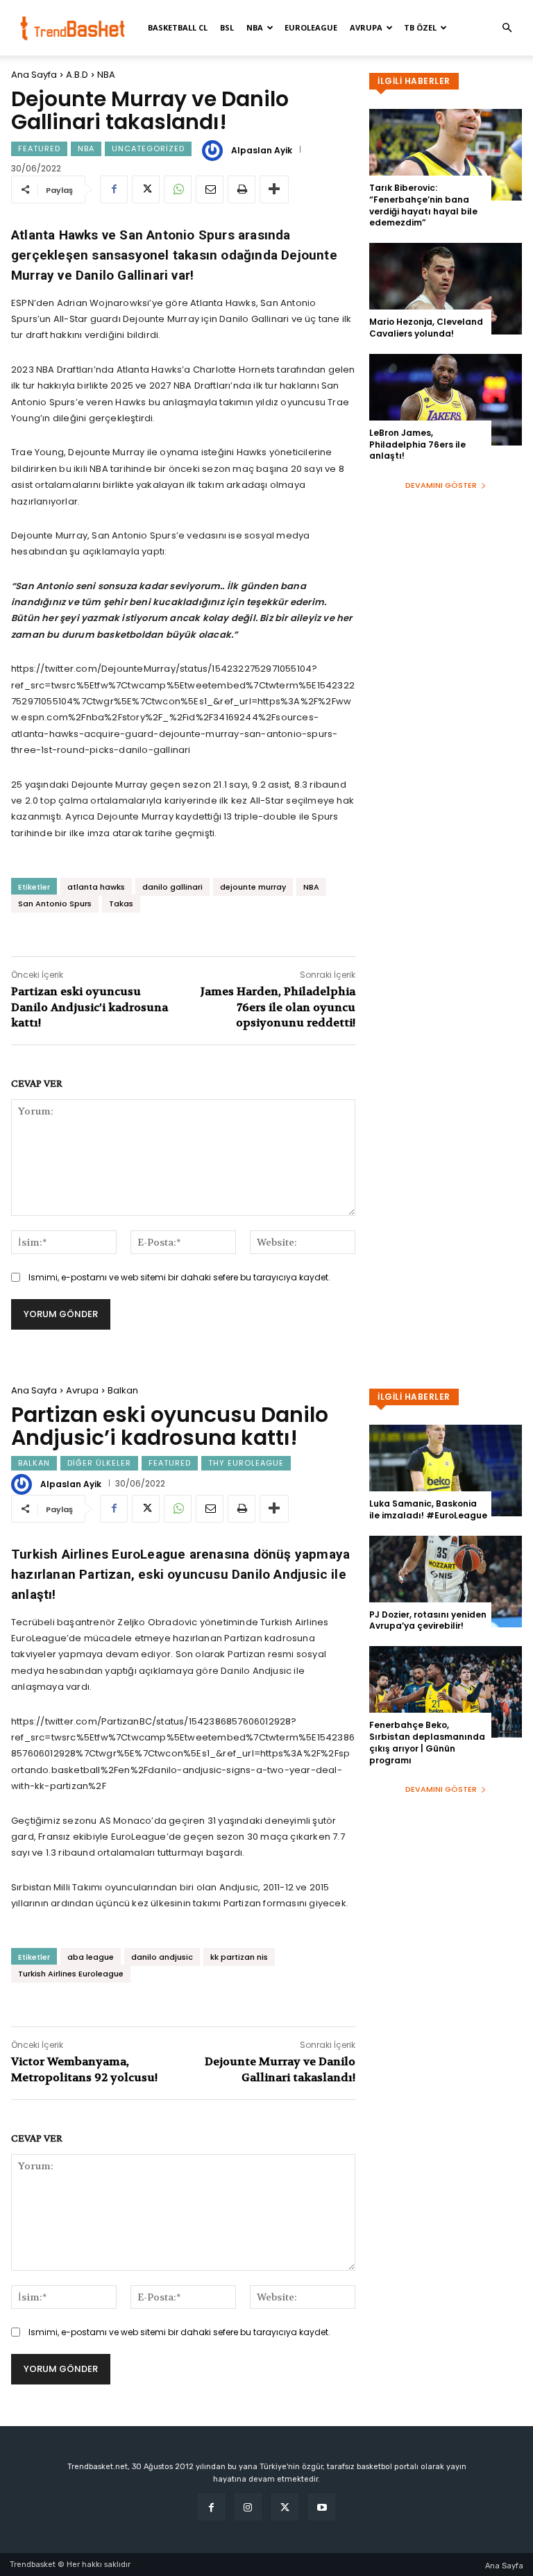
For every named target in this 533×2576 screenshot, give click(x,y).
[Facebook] (114, 189)
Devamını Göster (441, 485)
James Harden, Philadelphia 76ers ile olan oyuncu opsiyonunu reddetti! (278, 1007)
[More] (274, 189)
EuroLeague (311, 27)
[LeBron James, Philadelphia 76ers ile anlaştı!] (446, 400)
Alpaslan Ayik (262, 151)
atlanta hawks (96, 887)
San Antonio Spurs (55, 904)
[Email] (210, 189)
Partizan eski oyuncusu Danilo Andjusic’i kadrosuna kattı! (90, 1007)
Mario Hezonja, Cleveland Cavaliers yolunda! (426, 328)
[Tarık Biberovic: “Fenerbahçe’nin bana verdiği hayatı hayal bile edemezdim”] (446, 155)
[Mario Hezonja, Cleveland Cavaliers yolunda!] (446, 289)
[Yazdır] (242, 189)
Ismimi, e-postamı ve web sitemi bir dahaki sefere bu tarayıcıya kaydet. (179, 1277)
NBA (255, 27)
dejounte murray (253, 887)
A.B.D (77, 75)
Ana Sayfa (34, 75)
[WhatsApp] (178, 189)
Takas (121, 904)
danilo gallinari (172, 887)
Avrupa (366, 27)
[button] (507, 28)
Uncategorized (148, 149)
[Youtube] (322, 2507)
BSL (227, 27)
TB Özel (420, 27)
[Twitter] (146, 189)
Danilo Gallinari (254, 319)
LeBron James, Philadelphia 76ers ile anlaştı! (417, 444)
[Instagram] (248, 2507)
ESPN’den (33, 303)
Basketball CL (178, 27)
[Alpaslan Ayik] (214, 151)
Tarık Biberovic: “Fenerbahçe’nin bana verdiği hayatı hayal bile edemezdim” (423, 205)
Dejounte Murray (161, 319)
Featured (39, 149)
